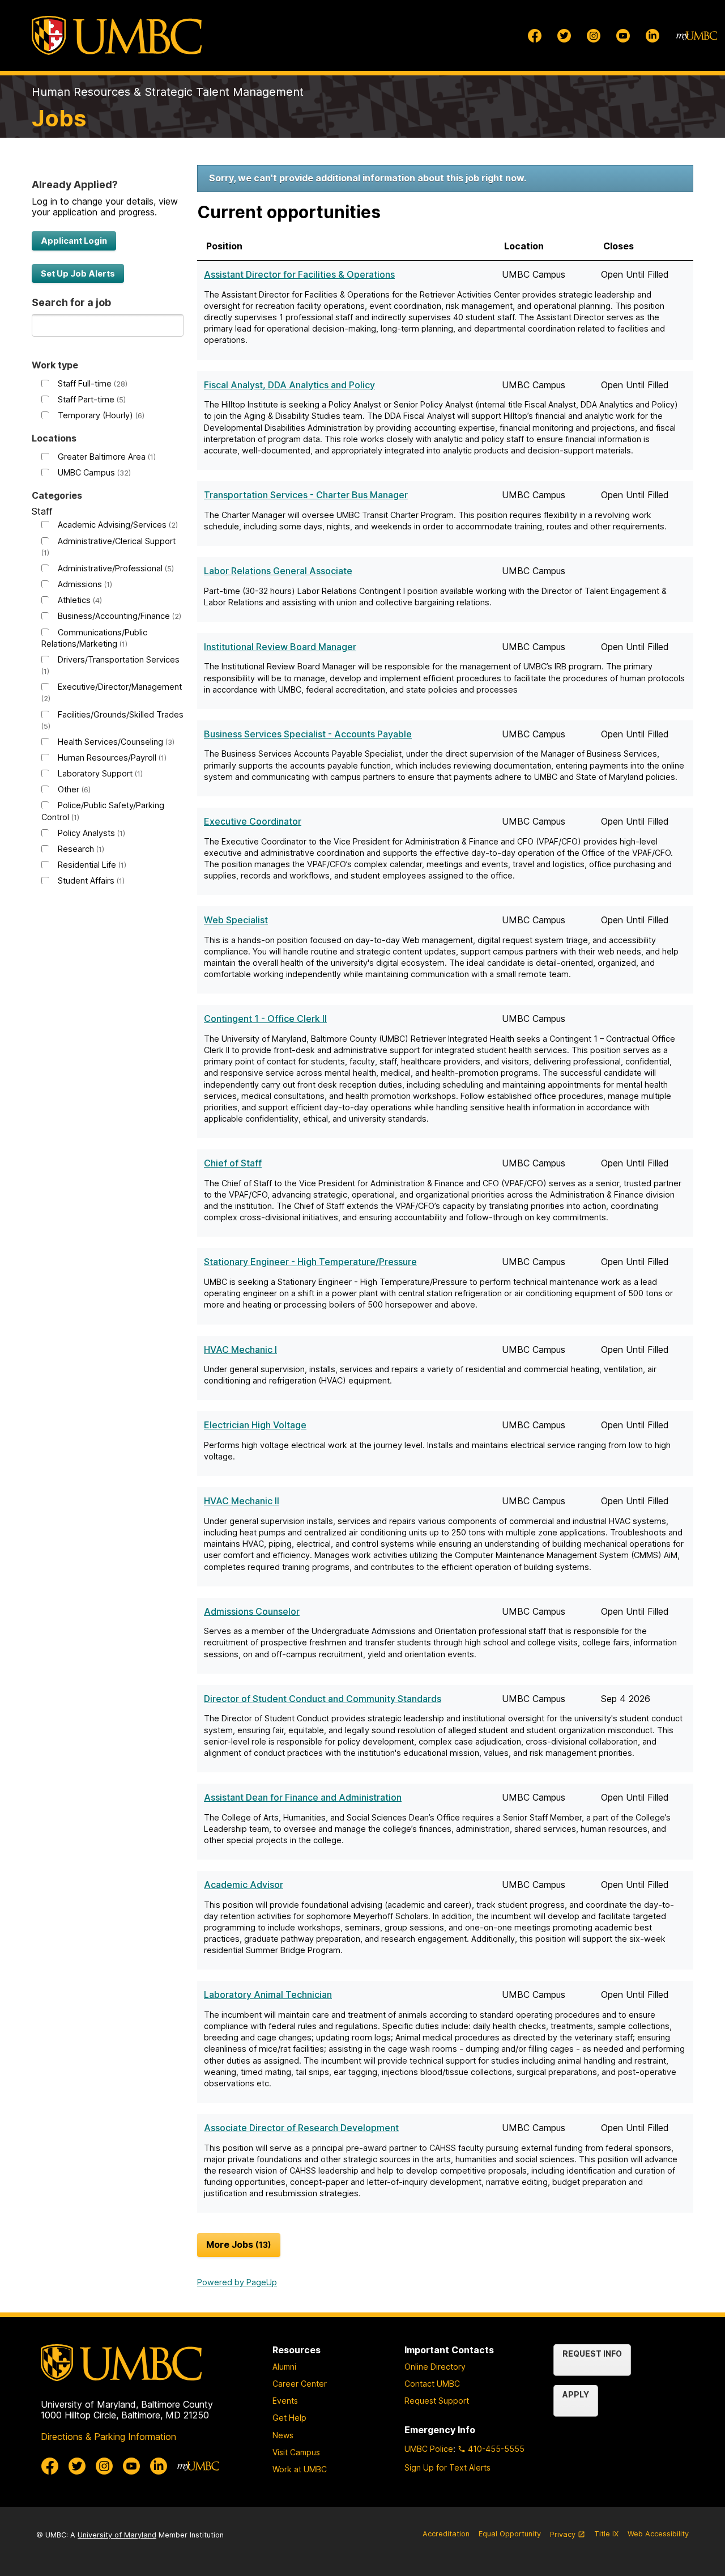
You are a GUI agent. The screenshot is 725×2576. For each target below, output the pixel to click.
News (283, 2435)
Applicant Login (74, 241)
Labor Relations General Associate (278, 571)
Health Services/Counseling (115, 742)
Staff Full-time (91, 383)
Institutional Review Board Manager (280, 647)
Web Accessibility (658, 2534)
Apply (576, 2394)
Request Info (592, 2354)
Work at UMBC (300, 2469)
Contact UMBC (432, 2384)
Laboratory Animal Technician (268, 1994)
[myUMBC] (697, 36)
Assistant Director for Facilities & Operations (299, 274)
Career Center (300, 2384)
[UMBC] (117, 35)
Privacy (568, 2539)
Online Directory (435, 2367)
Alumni (284, 2367)
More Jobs (237, 2244)
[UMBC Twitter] (564, 36)
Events (285, 2401)
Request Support (437, 2401)
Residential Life (91, 865)
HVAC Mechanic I (240, 1349)
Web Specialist (236, 920)
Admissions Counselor (252, 1611)
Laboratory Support (99, 773)
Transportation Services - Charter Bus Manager (306, 495)
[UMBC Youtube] (623, 36)
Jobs (59, 118)
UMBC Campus (93, 472)
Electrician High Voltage (255, 1425)
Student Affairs (90, 880)
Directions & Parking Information (108, 2437)
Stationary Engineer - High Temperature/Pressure (310, 1262)
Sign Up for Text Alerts (447, 2467)
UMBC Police (429, 2449)
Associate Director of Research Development (301, 2128)
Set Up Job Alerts (78, 273)
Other (73, 789)
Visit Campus (296, 2452)
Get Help (289, 2418)
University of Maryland (117, 2535)
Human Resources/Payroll (111, 757)
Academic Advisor (244, 1885)
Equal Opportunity (510, 2534)
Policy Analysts (90, 833)
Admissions (84, 584)
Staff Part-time (91, 399)
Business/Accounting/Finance (118, 616)
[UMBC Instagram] (594, 36)
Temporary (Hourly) (100, 415)
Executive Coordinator (253, 821)
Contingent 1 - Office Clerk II (265, 1018)
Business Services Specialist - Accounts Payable (308, 734)
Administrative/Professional (115, 568)
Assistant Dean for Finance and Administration (303, 1797)
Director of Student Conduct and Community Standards (323, 1699)
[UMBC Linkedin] (652, 36)
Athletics (79, 600)
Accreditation (446, 2534)
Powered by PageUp (237, 2282)
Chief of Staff (233, 1163)
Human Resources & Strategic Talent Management (168, 92)
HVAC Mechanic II (242, 1501)
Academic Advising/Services (117, 525)
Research (80, 849)
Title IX (606, 2534)
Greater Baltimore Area (106, 457)
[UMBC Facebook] (535, 36)
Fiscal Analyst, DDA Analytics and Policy (289, 385)
